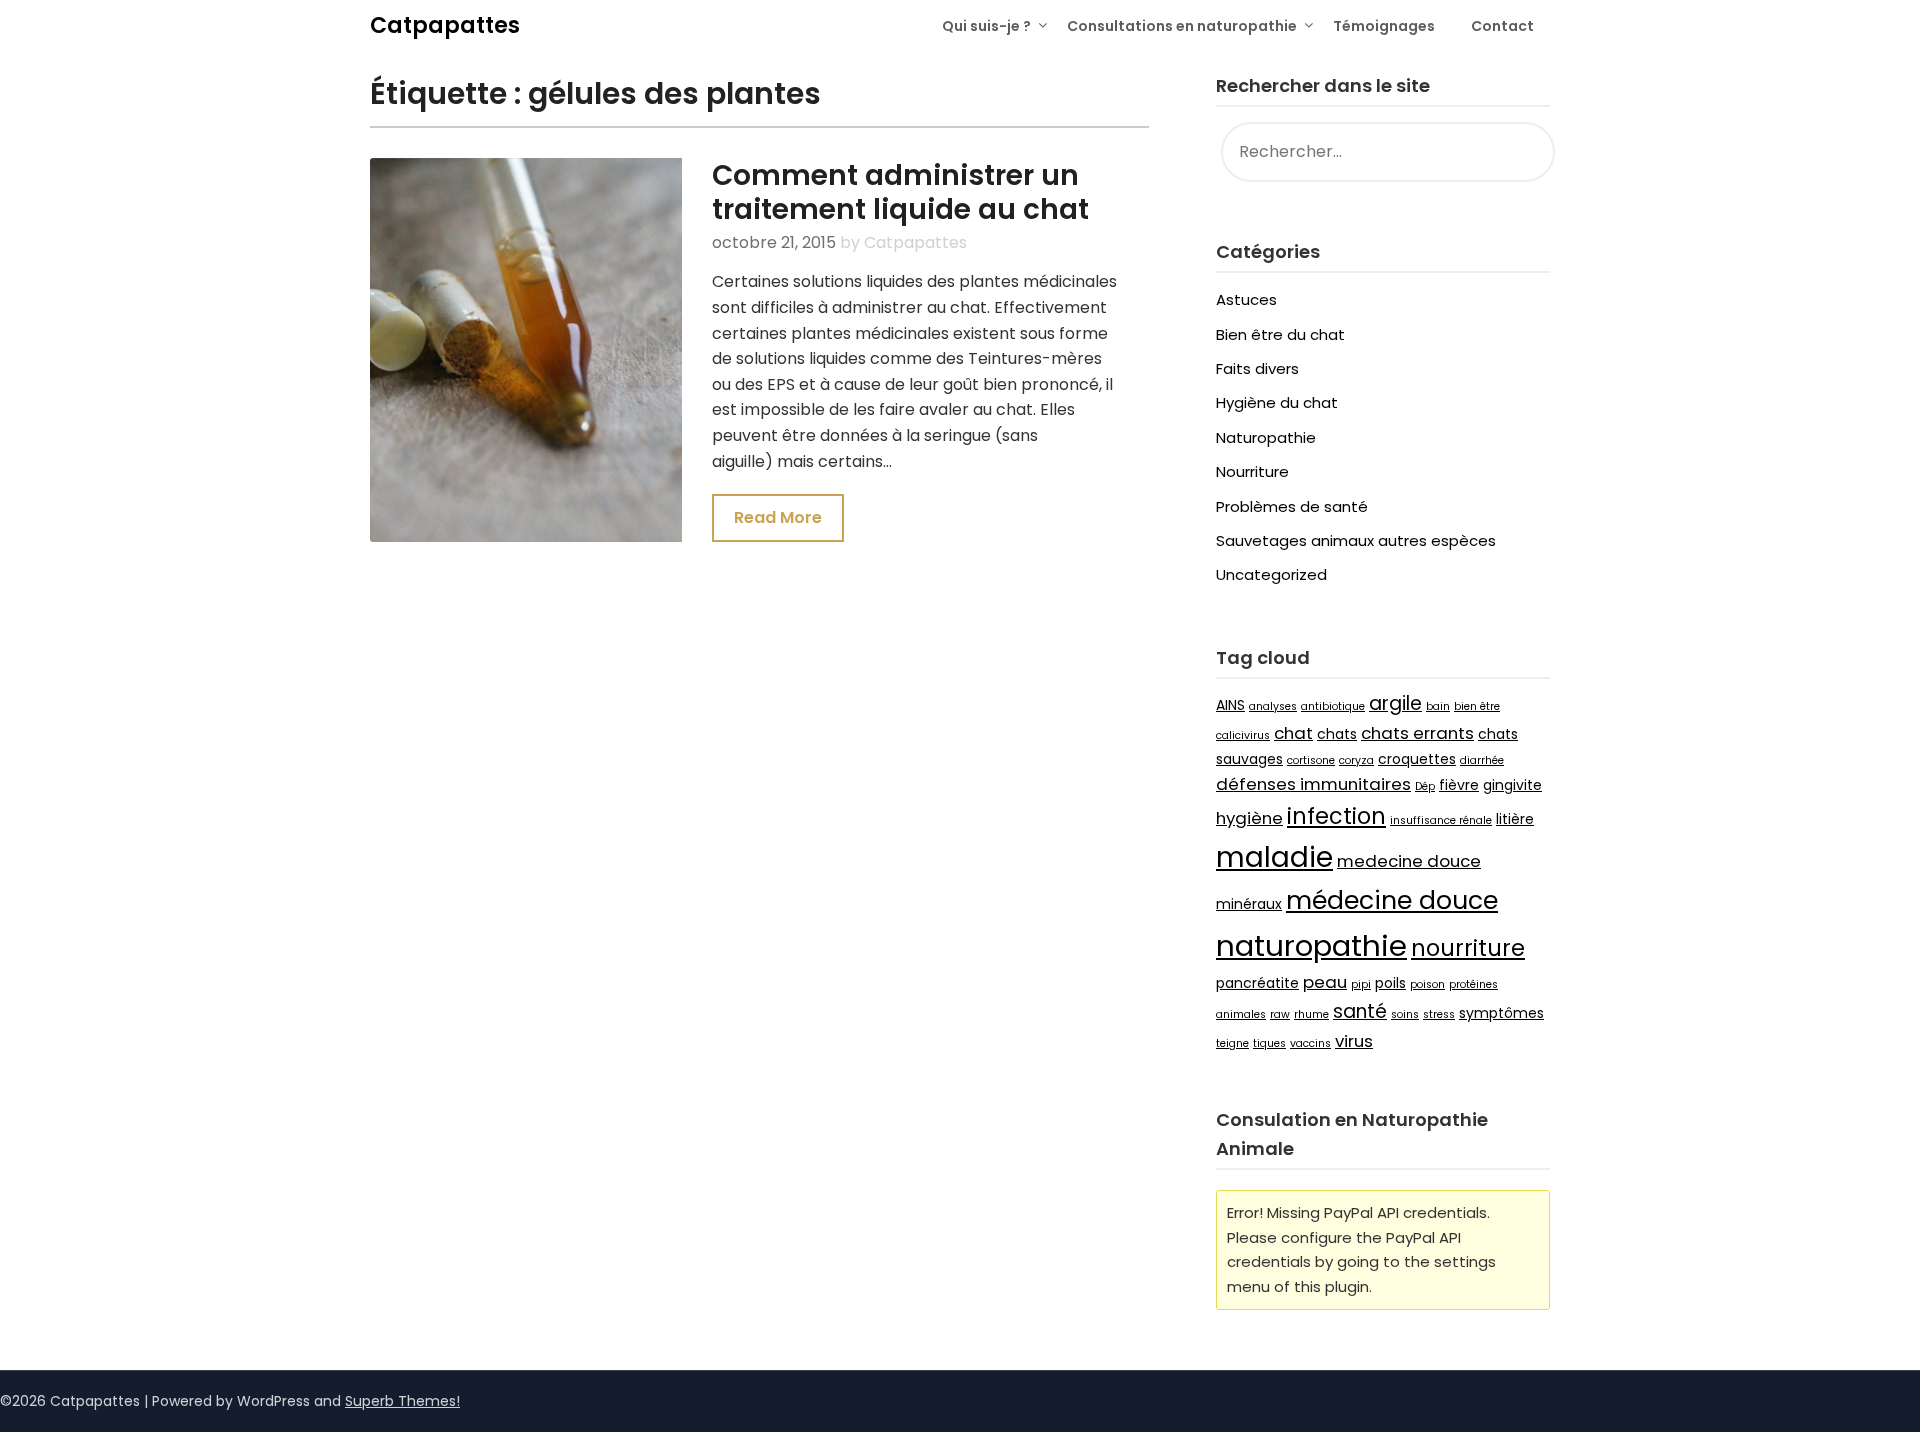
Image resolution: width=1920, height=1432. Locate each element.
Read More (778, 517)
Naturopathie (1266, 437)
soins (1405, 1014)
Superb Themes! (402, 1401)
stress (1439, 1014)
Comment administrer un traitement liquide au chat (900, 192)
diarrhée (1482, 760)
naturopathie (1311, 945)
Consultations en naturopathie (1182, 26)
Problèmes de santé (1292, 506)
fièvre (1459, 785)
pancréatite (1257, 983)
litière (1515, 819)
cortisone (1311, 760)
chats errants (1417, 733)
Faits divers (1257, 368)
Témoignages (1384, 26)
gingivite (1512, 785)
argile (1395, 703)
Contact (1502, 26)
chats (1337, 734)
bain (1438, 706)
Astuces (1246, 299)
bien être (1477, 706)
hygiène (1249, 818)
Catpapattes (445, 25)
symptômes (1501, 1013)
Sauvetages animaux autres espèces (1356, 540)
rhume (1311, 1014)
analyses (1273, 706)
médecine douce (1392, 900)
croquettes (1417, 759)
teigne (1232, 1043)
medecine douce (1409, 861)
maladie (1274, 857)
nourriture (1468, 948)
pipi (1361, 984)
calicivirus (1243, 735)
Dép (1425, 786)
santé (1360, 1011)
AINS (1230, 705)
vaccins (1310, 1043)
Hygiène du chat (1277, 402)
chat (1293, 733)
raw (1280, 1014)
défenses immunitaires (1313, 784)
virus (1354, 1041)
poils (1390, 983)
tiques (1269, 1043)
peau (1325, 982)
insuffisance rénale (1441, 820)
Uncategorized (1271, 574)
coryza (1356, 760)
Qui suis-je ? (986, 26)
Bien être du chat (1280, 334)
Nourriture (1252, 471)
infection (1336, 816)
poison (1427, 984)
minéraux (1249, 904)
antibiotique (1333, 706)
